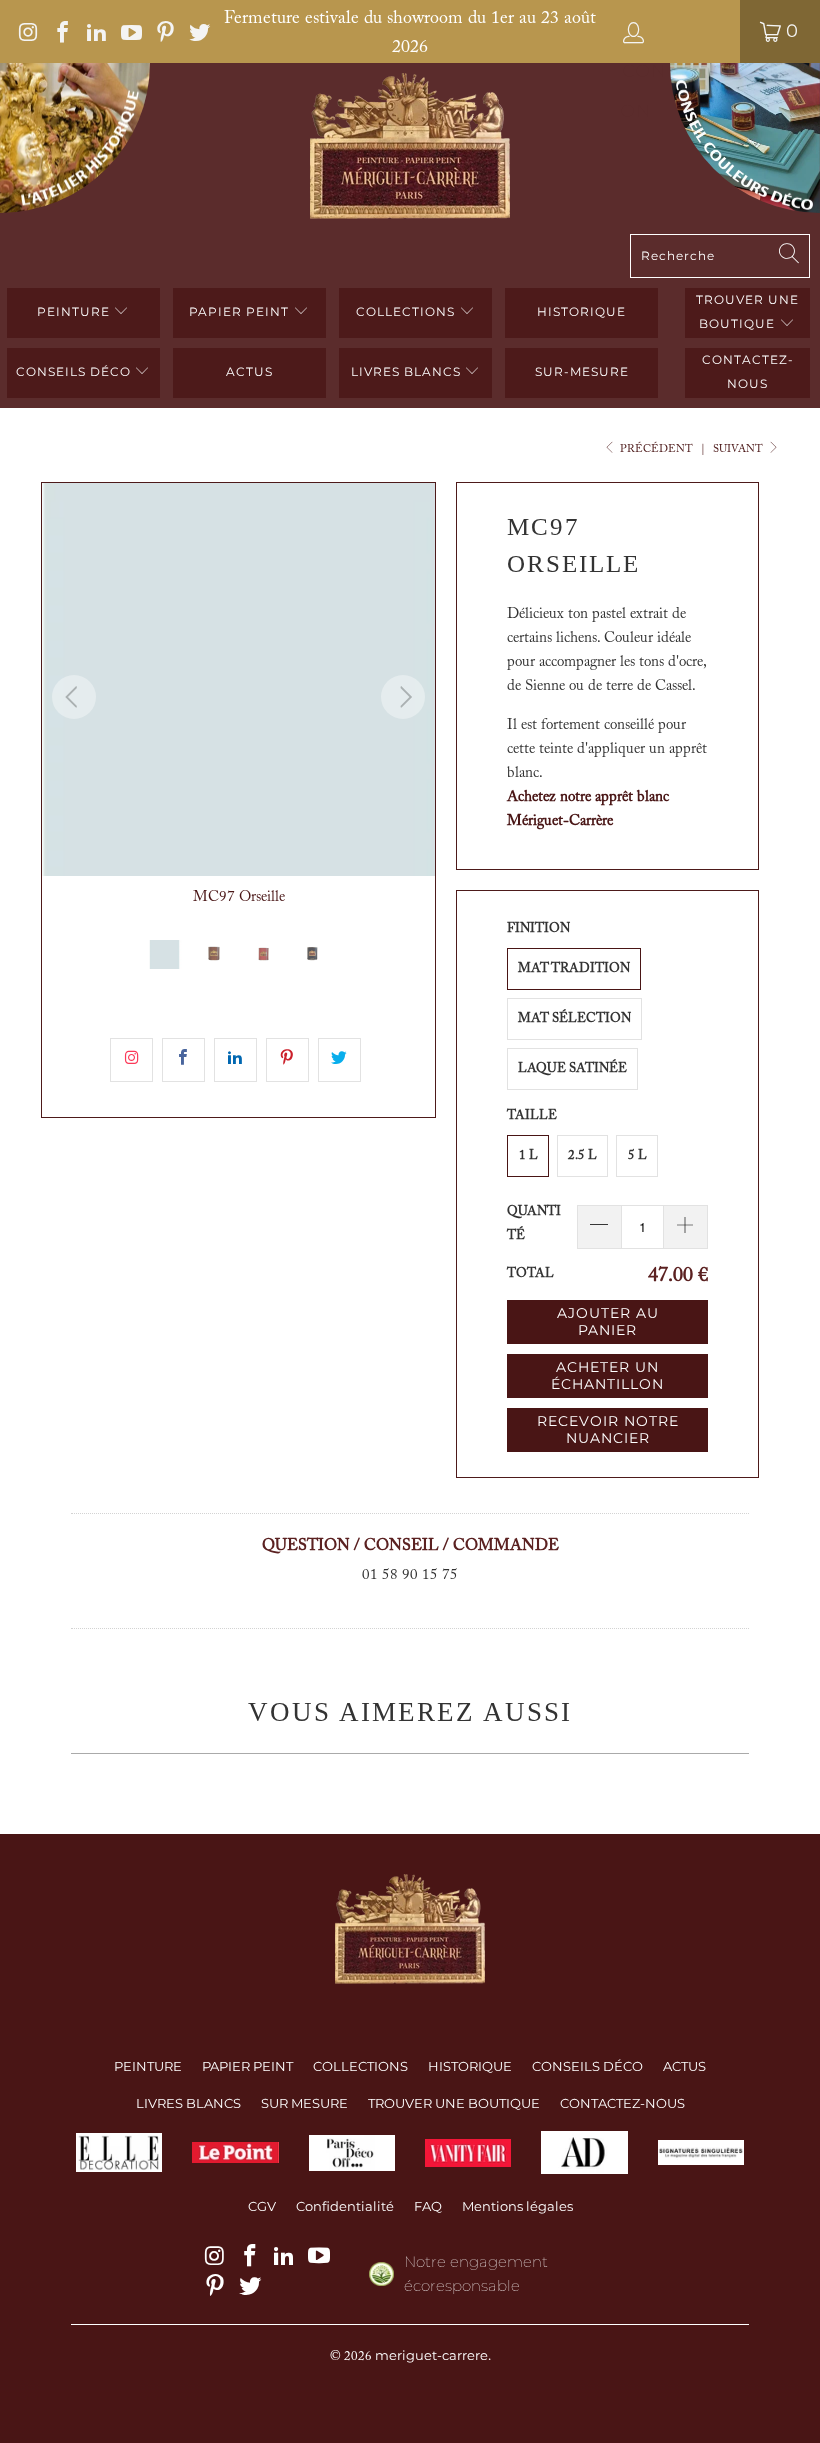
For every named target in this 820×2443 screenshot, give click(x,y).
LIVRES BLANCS (408, 371)
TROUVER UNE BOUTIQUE (747, 311)
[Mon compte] (675, 31)
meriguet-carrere (431, 2355)
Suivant (739, 449)
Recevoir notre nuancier (608, 1429)
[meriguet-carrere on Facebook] (61, 31)
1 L (528, 1155)
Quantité (534, 1223)
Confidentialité (345, 2206)
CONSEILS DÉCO (75, 371)
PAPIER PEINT (241, 311)
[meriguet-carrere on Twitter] (198, 31)
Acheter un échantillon (607, 1375)
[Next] (403, 697)
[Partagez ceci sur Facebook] (183, 1060)
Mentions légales (517, 2206)
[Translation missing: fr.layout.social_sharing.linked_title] (235, 1060)
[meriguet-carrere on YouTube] (129, 31)
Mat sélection (574, 1018)
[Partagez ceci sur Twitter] (339, 1060)
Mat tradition (574, 968)
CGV (262, 2206)
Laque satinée (572, 1068)
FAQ (428, 2206)
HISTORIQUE (581, 311)
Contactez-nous (748, 371)
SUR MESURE (304, 2103)
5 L (637, 1155)
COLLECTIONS (407, 311)
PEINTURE (75, 311)
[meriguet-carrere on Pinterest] (164, 31)
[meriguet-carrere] (410, 148)
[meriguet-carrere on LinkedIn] (95, 31)
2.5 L (582, 1155)
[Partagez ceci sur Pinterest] (287, 1060)
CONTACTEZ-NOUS (622, 2103)
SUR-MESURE (582, 371)
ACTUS (249, 371)
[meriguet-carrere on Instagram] (27, 31)
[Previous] (74, 697)
